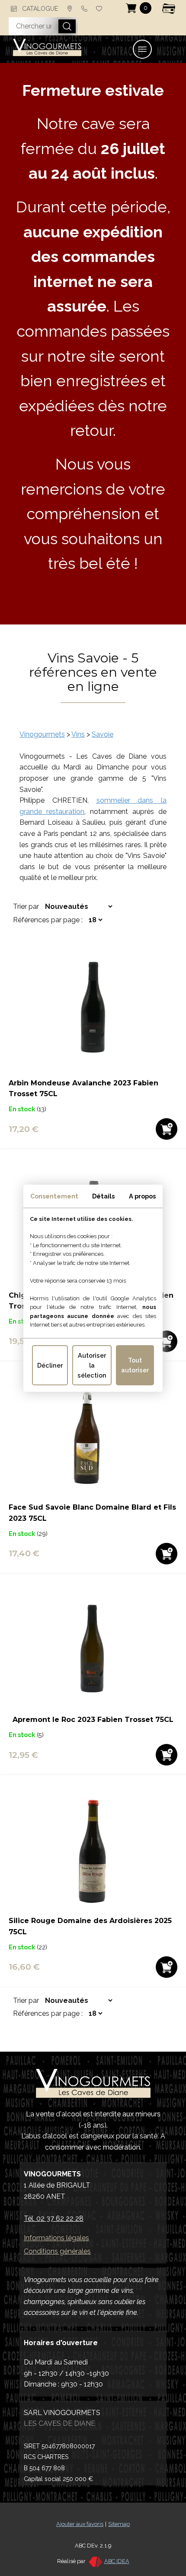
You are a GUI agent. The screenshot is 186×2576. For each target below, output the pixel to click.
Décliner (50, 1365)
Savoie (103, 734)
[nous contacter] (70, 9)
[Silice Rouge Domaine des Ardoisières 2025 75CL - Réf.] (93, 1910)
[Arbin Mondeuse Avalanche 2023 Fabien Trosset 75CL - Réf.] (93, 1072)
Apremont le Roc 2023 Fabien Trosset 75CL (93, 1720)
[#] (99, 9)
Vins (78, 734)
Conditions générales (57, 2251)
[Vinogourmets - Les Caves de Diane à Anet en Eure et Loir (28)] (47, 49)
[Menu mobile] (142, 49)
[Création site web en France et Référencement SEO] (95, 2561)
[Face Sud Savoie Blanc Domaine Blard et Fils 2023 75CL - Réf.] (93, 1496)
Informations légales (56, 2238)
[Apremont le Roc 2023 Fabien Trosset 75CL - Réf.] (93, 1709)
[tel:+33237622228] (84, 9)
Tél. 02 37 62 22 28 (54, 2218)
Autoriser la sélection (92, 1365)
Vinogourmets (42, 734)
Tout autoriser (135, 1365)
